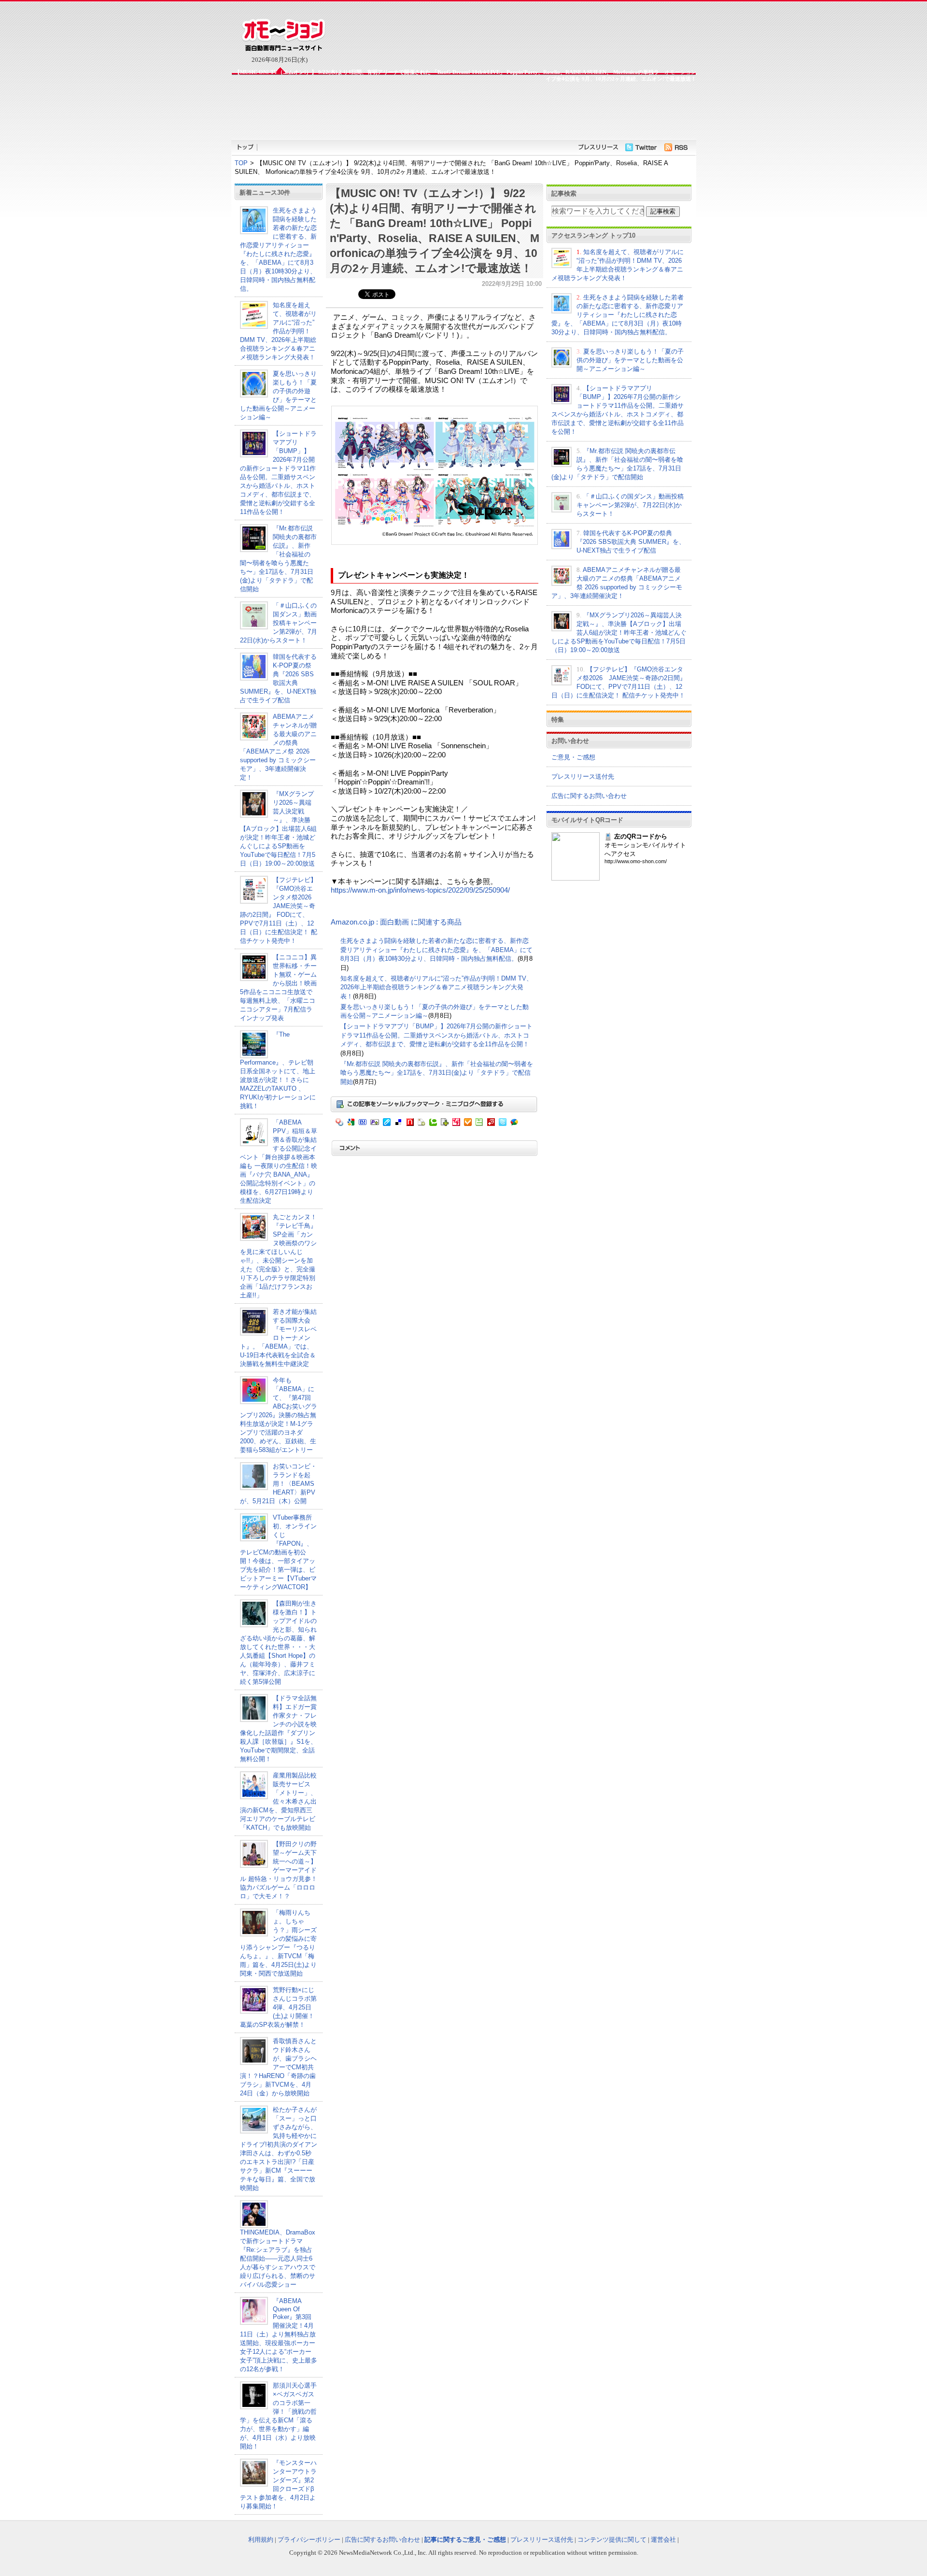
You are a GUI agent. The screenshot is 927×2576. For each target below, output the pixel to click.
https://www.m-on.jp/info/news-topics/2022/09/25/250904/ (420, 890)
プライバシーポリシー (309, 2540)
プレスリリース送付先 (583, 776)
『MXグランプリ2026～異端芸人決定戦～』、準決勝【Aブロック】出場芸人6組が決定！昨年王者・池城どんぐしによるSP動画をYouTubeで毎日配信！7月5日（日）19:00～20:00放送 (278, 829)
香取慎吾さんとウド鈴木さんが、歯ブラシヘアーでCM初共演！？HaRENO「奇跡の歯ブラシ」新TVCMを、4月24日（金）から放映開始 (278, 2067)
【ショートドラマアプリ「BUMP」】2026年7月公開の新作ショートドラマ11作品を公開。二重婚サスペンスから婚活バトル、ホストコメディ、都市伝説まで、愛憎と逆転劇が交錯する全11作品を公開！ (436, 1035)
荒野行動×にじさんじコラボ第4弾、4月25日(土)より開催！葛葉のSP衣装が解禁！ (278, 2007)
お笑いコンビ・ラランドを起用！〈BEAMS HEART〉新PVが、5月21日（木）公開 (278, 1484)
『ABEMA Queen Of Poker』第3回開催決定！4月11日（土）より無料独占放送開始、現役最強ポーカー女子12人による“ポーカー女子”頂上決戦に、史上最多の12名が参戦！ (279, 2335)
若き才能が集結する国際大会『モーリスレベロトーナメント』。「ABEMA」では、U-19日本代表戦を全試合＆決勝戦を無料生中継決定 (278, 1338)
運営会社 (663, 2540)
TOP (241, 163)
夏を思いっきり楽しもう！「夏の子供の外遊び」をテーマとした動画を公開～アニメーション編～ (630, 360)
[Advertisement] (463, 110)
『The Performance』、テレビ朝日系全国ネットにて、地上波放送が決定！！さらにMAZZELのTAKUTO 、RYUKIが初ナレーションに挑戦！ (278, 1070)
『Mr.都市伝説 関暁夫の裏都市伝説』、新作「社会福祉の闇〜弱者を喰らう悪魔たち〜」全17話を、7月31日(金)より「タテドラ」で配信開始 (437, 1073)
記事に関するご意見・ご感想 (465, 2540)
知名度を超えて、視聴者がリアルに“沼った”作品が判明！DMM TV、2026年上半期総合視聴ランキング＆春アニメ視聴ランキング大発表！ (278, 331)
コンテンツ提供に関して (612, 2540)
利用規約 (261, 2540)
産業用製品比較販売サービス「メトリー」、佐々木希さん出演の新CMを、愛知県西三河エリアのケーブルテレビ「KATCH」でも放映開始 (278, 1801)
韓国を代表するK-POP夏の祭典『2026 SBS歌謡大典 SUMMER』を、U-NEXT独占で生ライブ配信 (631, 542)
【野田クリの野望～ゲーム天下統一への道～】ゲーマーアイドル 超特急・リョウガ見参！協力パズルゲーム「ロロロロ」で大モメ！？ (279, 1870)
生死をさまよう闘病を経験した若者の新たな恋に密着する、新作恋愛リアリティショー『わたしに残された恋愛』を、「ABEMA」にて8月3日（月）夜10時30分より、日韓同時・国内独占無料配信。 (436, 950)
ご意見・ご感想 (573, 757)
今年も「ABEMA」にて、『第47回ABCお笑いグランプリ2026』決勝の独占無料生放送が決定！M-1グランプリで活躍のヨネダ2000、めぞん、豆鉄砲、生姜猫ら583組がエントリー (279, 1415)
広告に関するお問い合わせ (589, 796)
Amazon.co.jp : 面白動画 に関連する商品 (396, 922)
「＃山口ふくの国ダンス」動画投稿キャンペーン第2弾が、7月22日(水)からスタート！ (279, 623)
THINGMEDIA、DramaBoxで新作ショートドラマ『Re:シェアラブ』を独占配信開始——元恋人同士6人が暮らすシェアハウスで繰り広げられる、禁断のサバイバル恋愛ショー (278, 2258)
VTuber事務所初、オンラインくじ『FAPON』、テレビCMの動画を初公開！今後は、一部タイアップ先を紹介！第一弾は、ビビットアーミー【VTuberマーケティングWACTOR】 (278, 1552)
